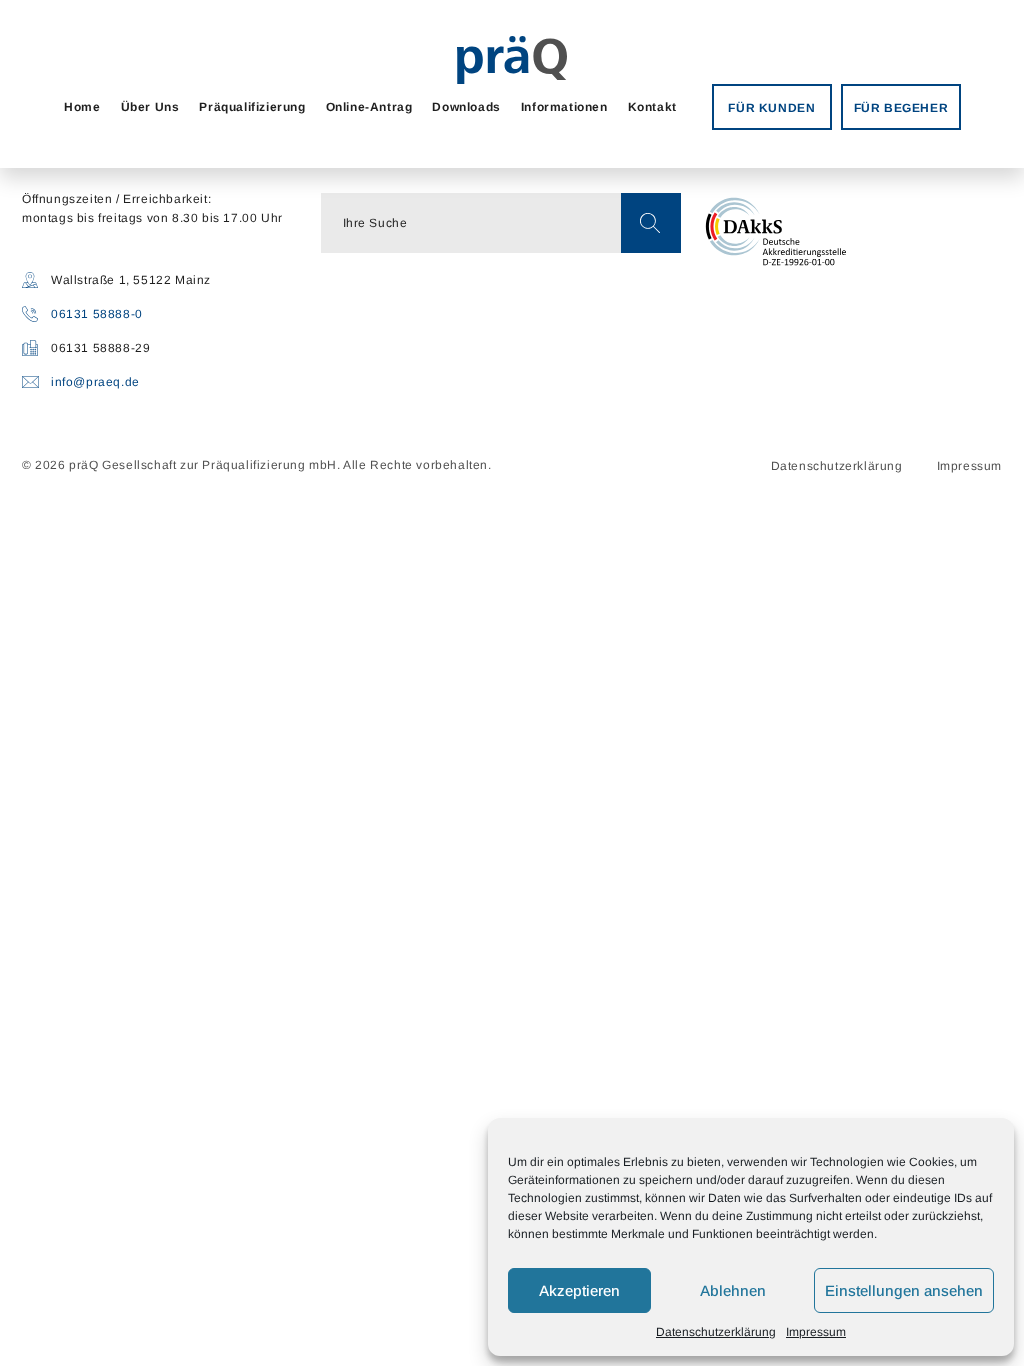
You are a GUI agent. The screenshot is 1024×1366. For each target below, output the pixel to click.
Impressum (816, 1332)
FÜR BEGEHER (901, 108)
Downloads (466, 107)
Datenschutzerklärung (716, 1332)
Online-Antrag (369, 107)
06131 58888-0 (97, 314)
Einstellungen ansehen (904, 1290)
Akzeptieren (579, 1290)
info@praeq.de (95, 382)
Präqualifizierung (252, 107)
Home (82, 107)
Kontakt (652, 107)
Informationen (564, 107)
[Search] (651, 223)
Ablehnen (733, 1290)
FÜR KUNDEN (771, 108)
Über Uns (150, 107)
